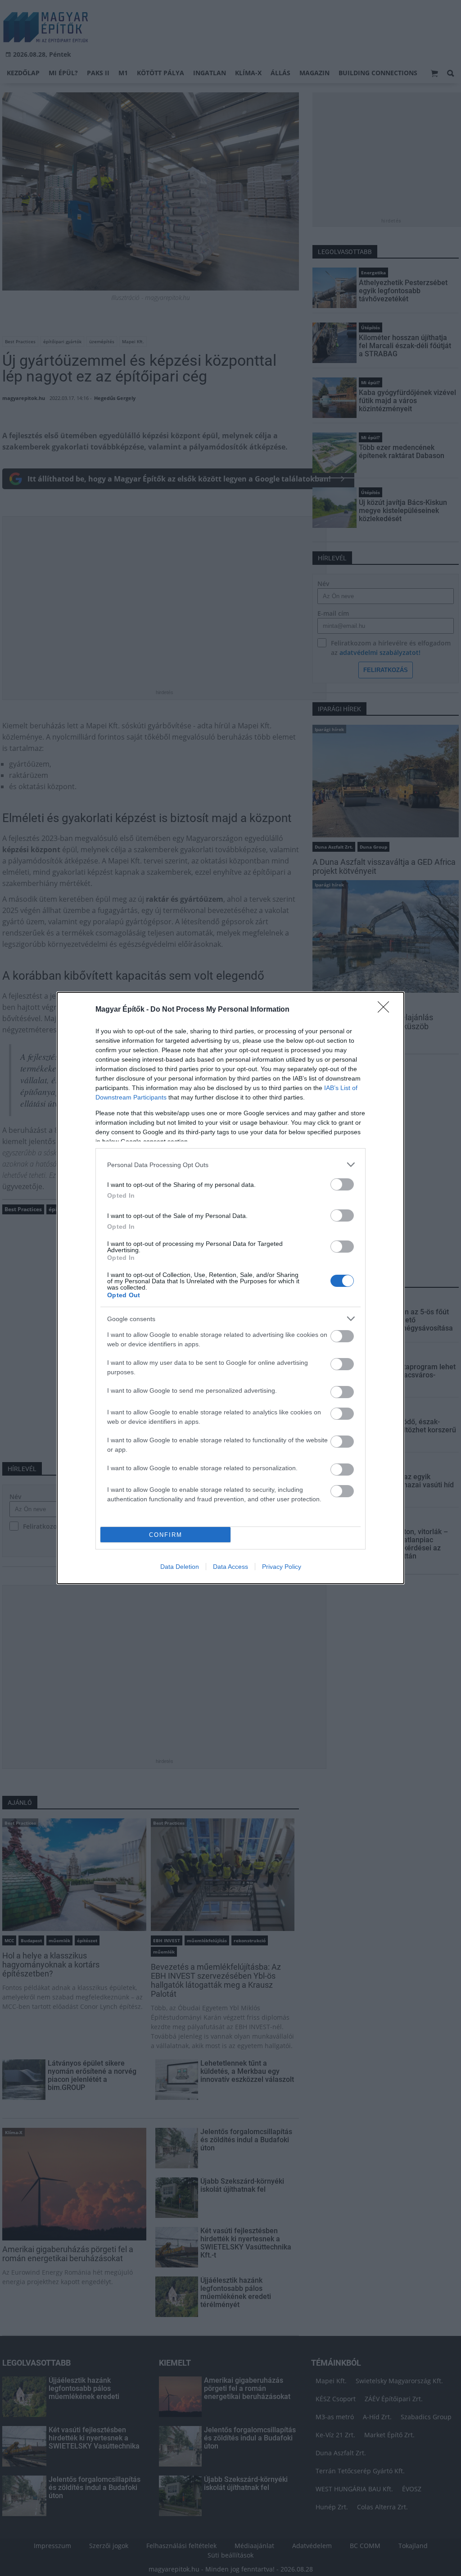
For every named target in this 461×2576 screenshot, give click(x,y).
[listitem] (230, 1165)
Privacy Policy (282, 1567)
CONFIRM (166, 1535)
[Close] (386, 1010)
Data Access (230, 1567)
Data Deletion (180, 1567)
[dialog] (230, 1288)
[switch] (342, 1184)
